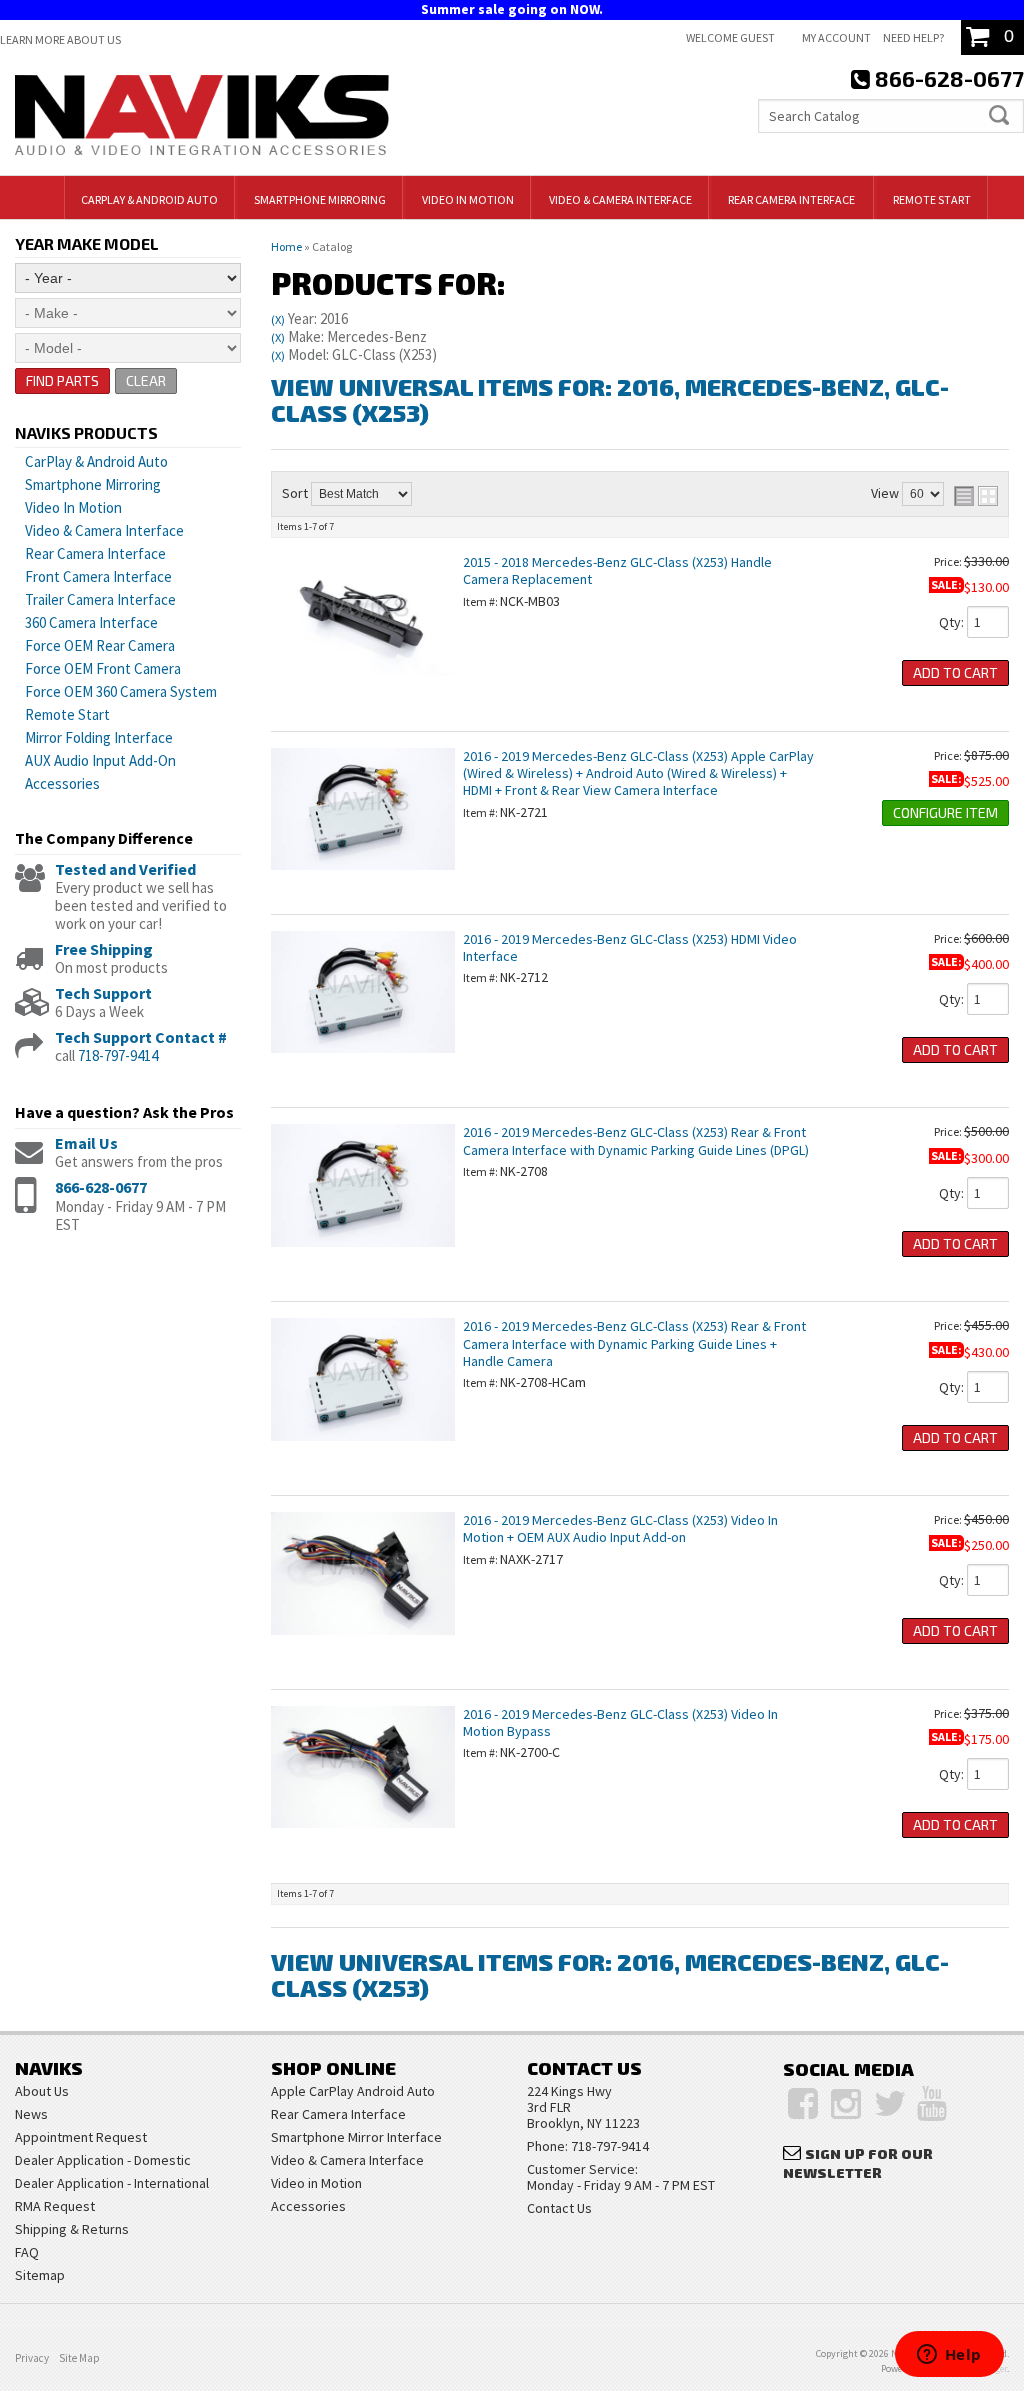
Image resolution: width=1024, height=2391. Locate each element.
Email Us (86, 1143)
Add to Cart (955, 672)
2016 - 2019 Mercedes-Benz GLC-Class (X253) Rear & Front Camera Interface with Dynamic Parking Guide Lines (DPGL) (636, 1140)
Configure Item (945, 812)
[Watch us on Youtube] (932, 2104)
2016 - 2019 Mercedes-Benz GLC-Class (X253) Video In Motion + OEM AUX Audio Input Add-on (620, 1528)
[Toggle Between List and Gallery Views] (976, 496)
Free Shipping (104, 949)
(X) (278, 319)
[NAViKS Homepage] (202, 118)
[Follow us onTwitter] (890, 2104)
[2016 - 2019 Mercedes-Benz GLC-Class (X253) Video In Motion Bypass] (363, 1838)
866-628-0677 (101, 1187)
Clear (146, 380)
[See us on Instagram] (846, 2104)
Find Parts (62, 380)
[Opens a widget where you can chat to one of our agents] (949, 2356)
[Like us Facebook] (803, 2104)
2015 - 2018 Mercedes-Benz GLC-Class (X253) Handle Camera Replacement (617, 570)
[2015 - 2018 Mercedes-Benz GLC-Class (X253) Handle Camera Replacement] (363, 686)
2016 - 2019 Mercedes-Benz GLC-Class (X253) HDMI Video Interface (630, 947)
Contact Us (559, 2208)
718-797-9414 (118, 1055)
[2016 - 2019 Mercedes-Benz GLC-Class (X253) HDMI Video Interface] (363, 1063)
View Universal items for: (610, 399)
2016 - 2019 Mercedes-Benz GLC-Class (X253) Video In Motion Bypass (620, 1722)
